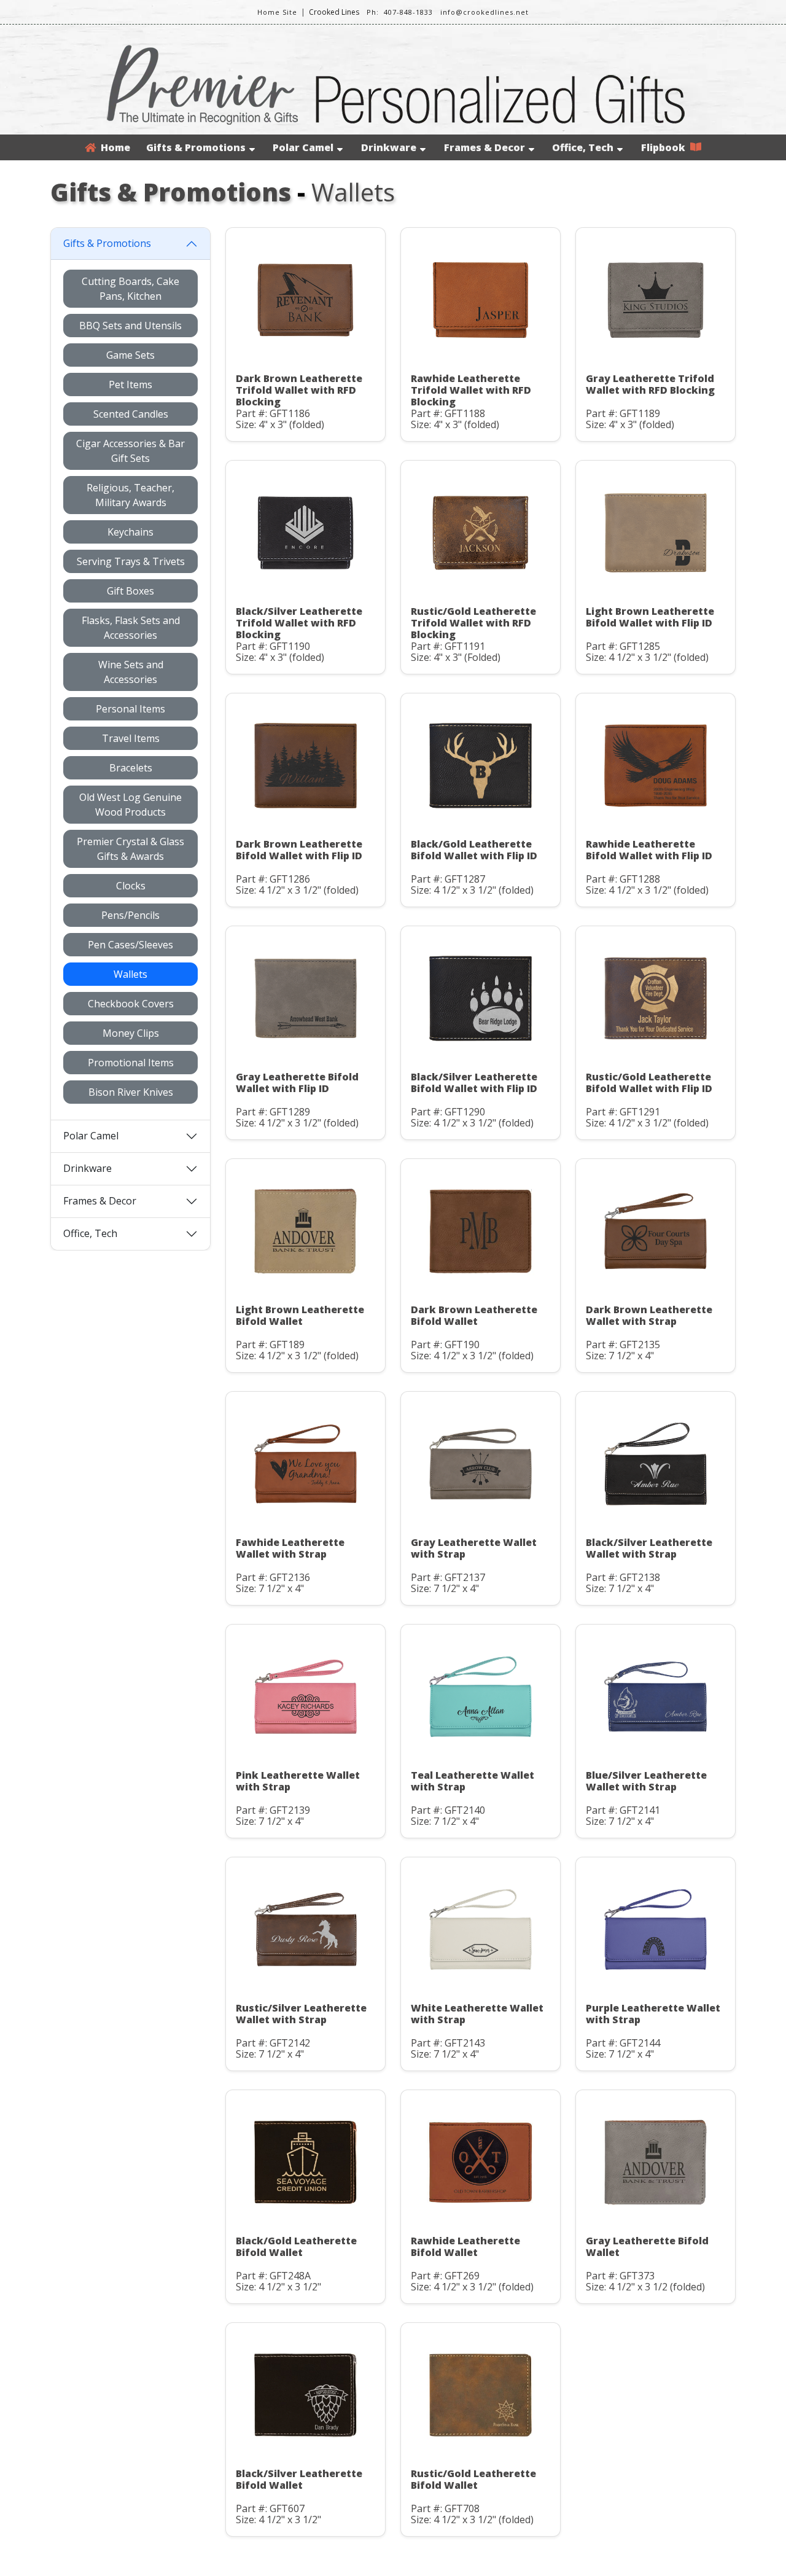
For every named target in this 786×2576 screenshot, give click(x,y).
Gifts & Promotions (196, 147)
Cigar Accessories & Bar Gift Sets (130, 451)
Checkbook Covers (131, 1004)
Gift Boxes (130, 591)
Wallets (130, 974)
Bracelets (131, 768)
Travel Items (131, 738)
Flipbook (666, 147)
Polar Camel (303, 147)
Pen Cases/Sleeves (130, 945)
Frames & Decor (484, 147)
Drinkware (389, 147)
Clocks (131, 886)
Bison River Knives (131, 1092)
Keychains (130, 532)
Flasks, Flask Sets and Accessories (131, 628)
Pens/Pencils (130, 915)
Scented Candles (131, 414)
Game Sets (130, 355)
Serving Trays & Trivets (131, 561)
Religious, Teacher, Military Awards (130, 495)
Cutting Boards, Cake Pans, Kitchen (130, 289)
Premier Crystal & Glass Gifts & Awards (130, 849)
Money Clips (131, 1033)
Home (113, 147)
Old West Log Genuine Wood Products (130, 805)
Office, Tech (583, 147)
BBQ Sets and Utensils (130, 326)
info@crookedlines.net (484, 12)
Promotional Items (131, 1063)
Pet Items (130, 384)
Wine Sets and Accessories (131, 672)
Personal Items (130, 709)
